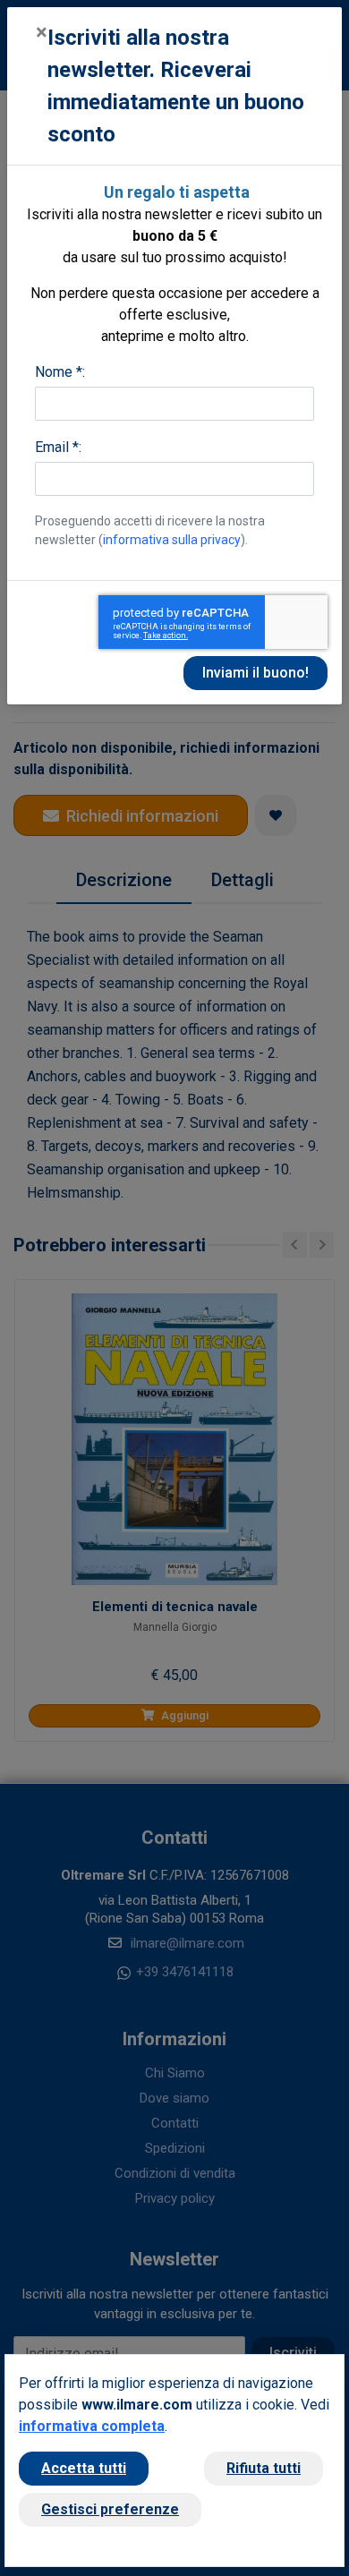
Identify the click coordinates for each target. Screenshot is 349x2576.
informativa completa (92, 2426)
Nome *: (60, 372)
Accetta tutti (84, 2468)
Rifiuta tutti (264, 2468)
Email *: (58, 447)
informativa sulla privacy (172, 540)
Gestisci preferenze (110, 2509)
